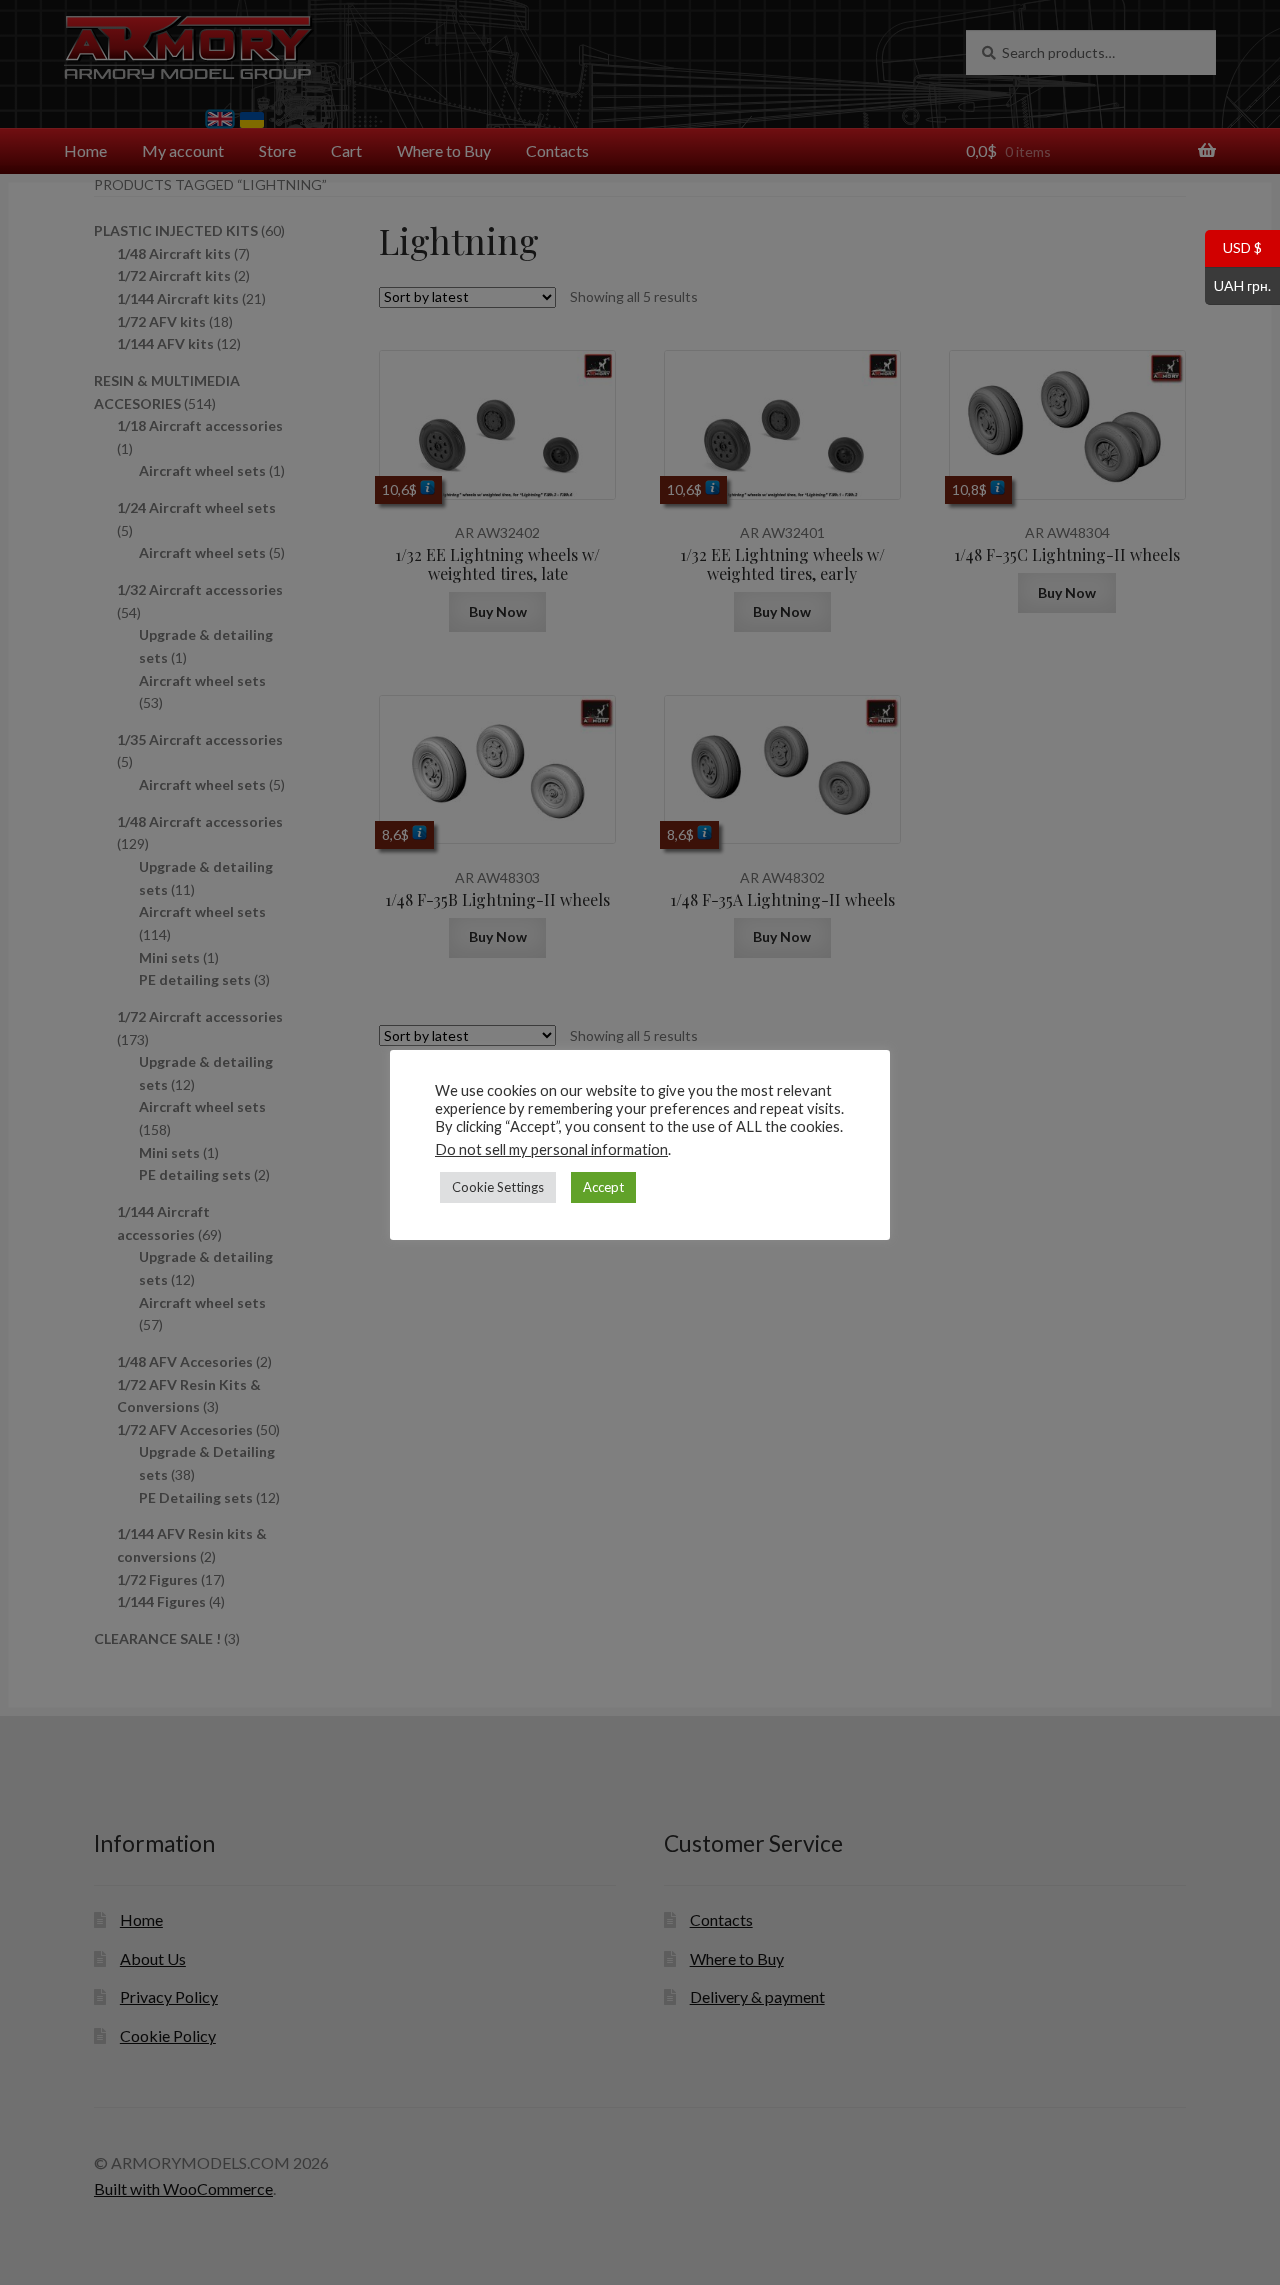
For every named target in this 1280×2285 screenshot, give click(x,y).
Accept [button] (603, 1187)
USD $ (1233, 247)
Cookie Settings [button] (498, 1187)
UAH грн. (1238, 284)
